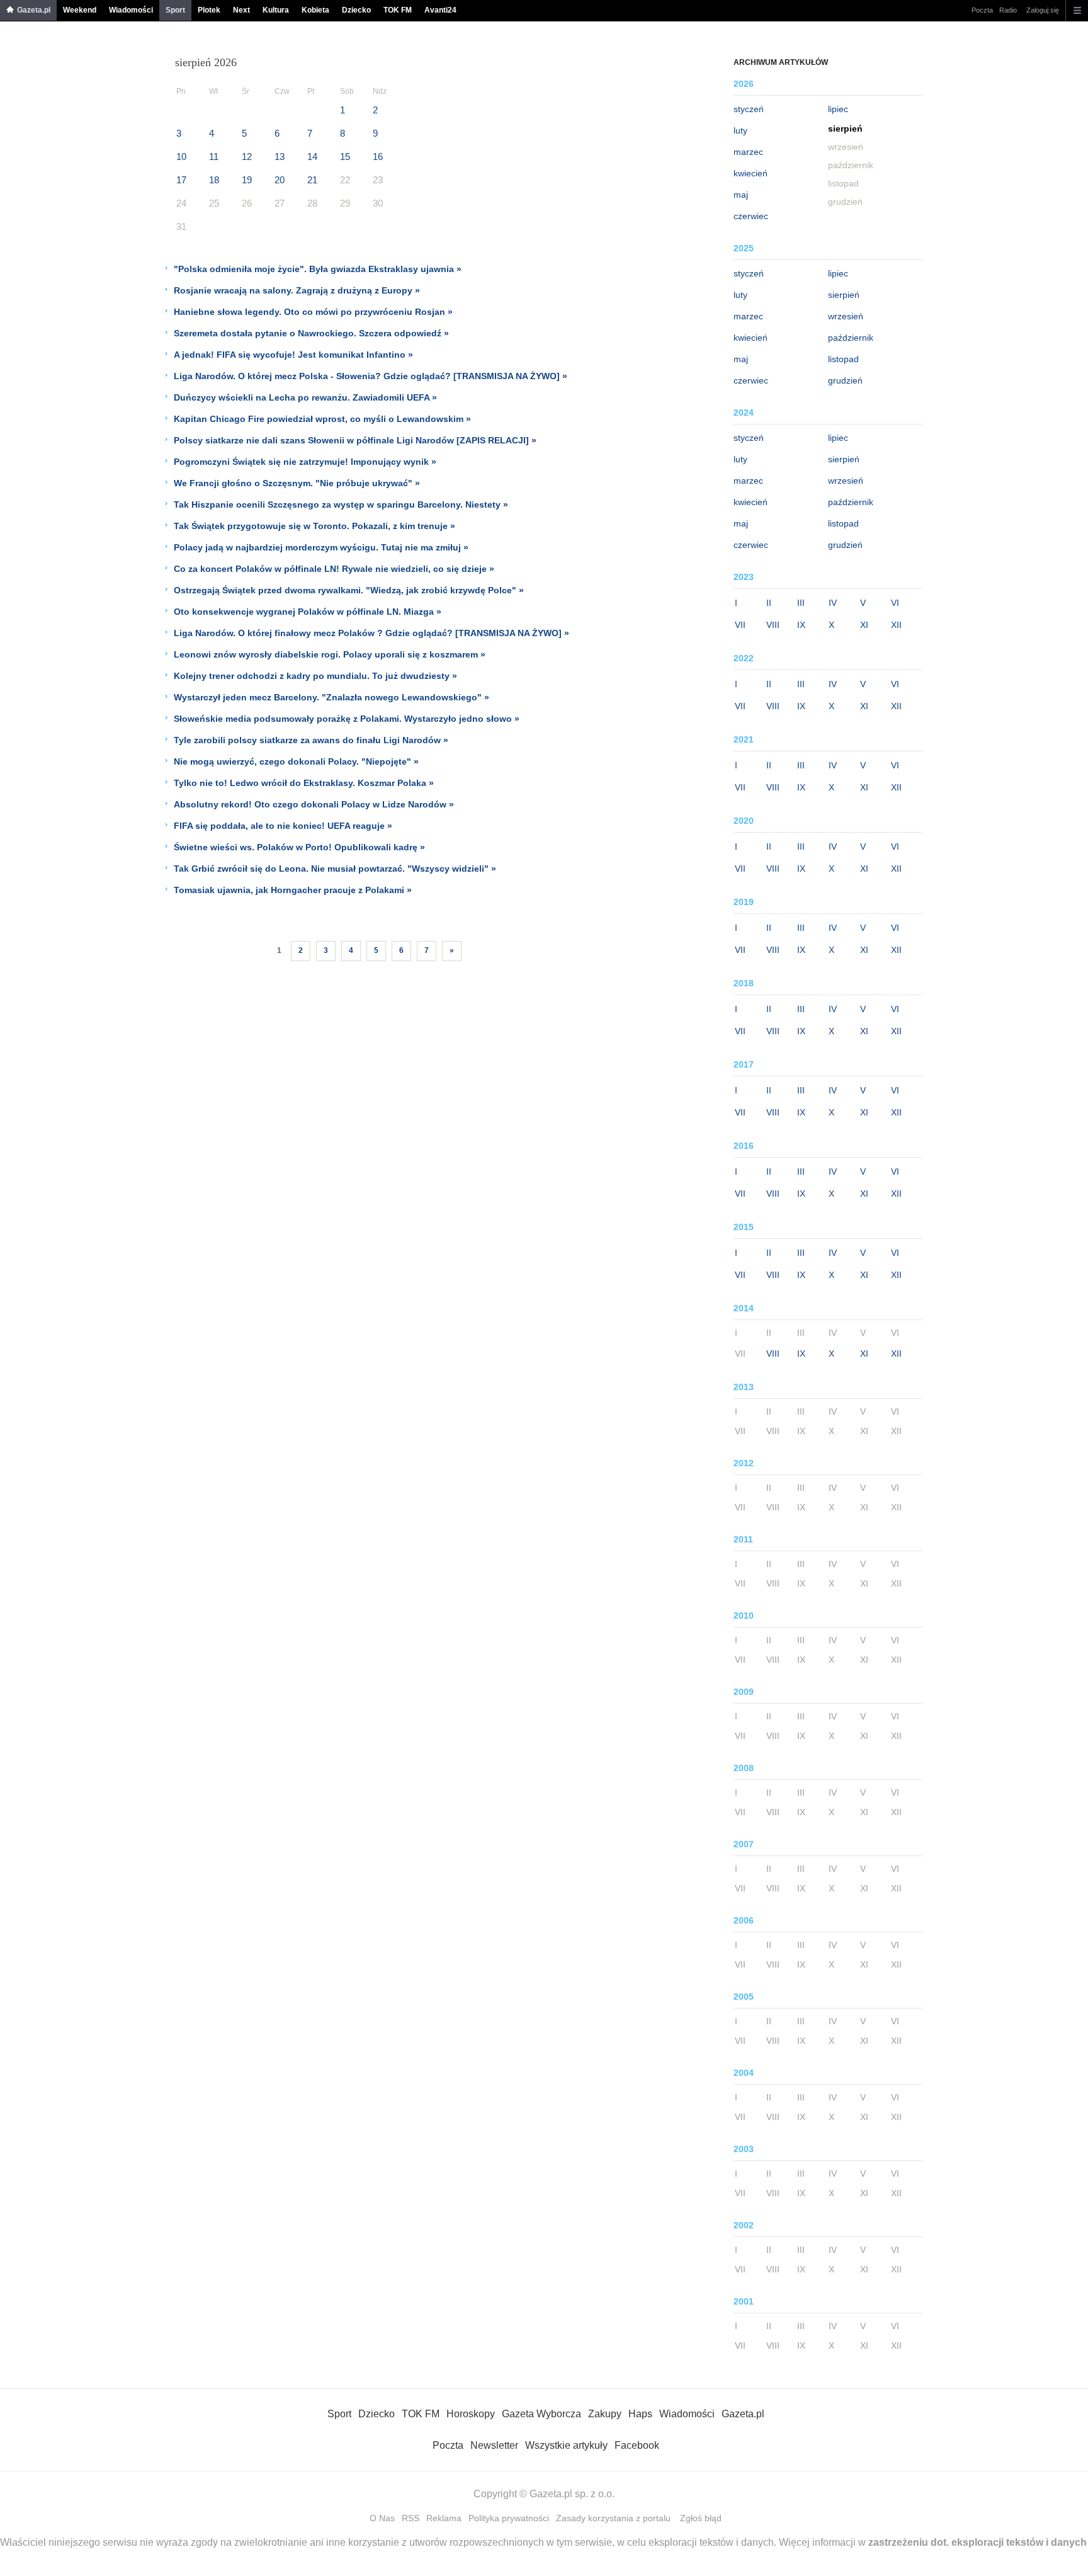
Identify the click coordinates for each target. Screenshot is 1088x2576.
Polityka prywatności (509, 2518)
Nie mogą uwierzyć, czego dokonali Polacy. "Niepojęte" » (296, 761)
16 (378, 157)
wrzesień (846, 316)
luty (740, 130)
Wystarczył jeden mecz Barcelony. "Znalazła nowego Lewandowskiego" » (331, 697)
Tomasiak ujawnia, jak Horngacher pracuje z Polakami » (293, 890)
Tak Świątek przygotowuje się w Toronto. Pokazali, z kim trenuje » (314, 526)
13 (280, 157)
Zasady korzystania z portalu (613, 2518)
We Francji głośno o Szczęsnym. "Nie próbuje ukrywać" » (297, 483)
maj (741, 195)
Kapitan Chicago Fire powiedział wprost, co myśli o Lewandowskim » (322, 419)
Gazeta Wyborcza (541, 2414)
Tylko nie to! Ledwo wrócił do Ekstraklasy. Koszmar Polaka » (304, 783)
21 (312, 180)
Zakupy (605, 2414)
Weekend (80, 10)
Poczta (982, 10)
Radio (1008, 10)
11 (214, 157)
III (801, 603)
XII (896, 625)
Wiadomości (131, 10)
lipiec (838, 109)
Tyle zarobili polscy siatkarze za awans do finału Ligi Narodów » (311, 740)
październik (851, 338)
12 (247, 157)
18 (214, 180)
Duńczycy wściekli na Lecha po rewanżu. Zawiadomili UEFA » (305, 397)
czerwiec (751, 216)
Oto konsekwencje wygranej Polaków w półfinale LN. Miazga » (308, 612)
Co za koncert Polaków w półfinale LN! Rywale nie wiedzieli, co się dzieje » (334, 569)
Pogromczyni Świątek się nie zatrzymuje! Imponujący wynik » (305, 462)
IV (833, 603)
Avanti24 (440, 10)
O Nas (382, 2518)
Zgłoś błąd (701, 2518)
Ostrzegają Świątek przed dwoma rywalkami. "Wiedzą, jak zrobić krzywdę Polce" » (349, 590)
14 (312, 157)
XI (864, 625)
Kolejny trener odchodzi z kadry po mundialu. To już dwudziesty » (315, 676)
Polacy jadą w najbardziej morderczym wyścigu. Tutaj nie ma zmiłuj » (321, 547)
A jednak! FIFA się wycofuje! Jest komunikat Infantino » (293, 355)
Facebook (637, 2445)
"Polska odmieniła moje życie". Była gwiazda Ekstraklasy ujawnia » (318, 269)
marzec (748, 152)
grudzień (845, 380)
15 (345, 157)
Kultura (276, 10)
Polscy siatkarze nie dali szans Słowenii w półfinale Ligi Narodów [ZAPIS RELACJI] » (355, 440)
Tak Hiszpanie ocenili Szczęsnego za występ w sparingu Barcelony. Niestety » (341, 504)
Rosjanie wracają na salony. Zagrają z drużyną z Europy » (297, 290)
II (769, 603)
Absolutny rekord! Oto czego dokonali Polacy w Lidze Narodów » (314, 804)
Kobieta (315, 10)
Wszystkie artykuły (566, 2445)
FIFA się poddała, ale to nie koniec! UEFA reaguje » (283, 826)
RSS (411, 2518)
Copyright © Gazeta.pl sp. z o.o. (544, 2494)
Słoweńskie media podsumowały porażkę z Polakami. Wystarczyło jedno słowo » (347, 719)
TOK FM (398, 10)
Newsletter (494, 2445)
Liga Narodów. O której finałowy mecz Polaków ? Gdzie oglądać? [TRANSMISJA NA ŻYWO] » (371, 633)
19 (247, 180)
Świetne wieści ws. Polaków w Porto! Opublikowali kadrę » (299, 847)
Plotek (209, 10)
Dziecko (356, 10)
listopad (843, 359)
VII (740, 625)
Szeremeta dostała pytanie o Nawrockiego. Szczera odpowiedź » (311, 333)
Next (241, 10)
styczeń (749, 109)
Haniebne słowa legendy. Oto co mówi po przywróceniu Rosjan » (313, 312)
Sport (175, 10)
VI (895, 603)
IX (801, 625)
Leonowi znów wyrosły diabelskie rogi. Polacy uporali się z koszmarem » (330, 654)
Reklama (444, 2518)
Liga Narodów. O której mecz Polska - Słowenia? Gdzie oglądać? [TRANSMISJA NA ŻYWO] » (371, 376)
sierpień (844, 295)
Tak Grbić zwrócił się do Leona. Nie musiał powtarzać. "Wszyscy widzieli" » (335, 869)
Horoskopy (471, 2414)
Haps (640, 2414)
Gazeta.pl (34, 10)
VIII (773, 625)
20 (280, 180)
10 (181, 157)
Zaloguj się (1043, 10)
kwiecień (751, 173)
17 (181, 180)
